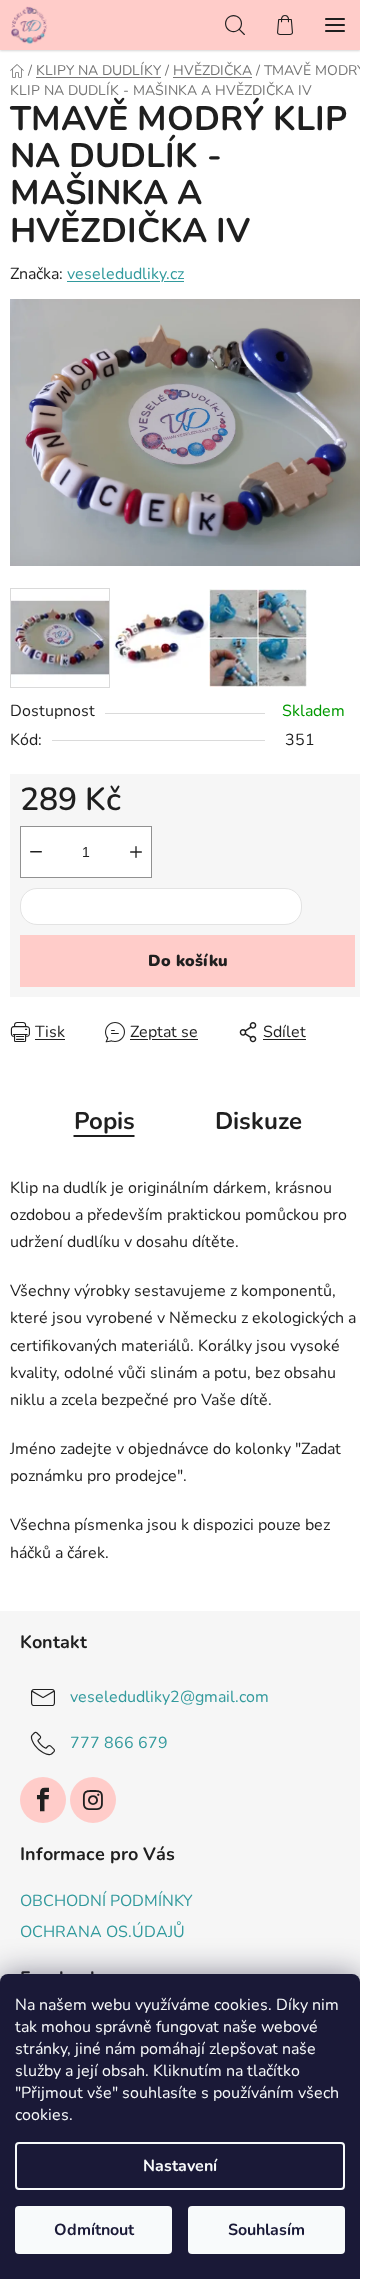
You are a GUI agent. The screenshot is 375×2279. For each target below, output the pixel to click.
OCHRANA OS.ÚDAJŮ (102, 1932)
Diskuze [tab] (258, 1121)
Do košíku (188, 961)
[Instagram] (93, 1800)
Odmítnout (94, 2230)
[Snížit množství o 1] (36, 852)
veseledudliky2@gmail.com (169, 1697)
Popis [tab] (104, 1121)
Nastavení (180, 2166)
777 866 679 (119, 1743)
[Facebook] (43, 1800)
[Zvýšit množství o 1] (136, 852)
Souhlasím (266, 2230)
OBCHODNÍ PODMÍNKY (106, 1901)
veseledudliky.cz (125, 274)
